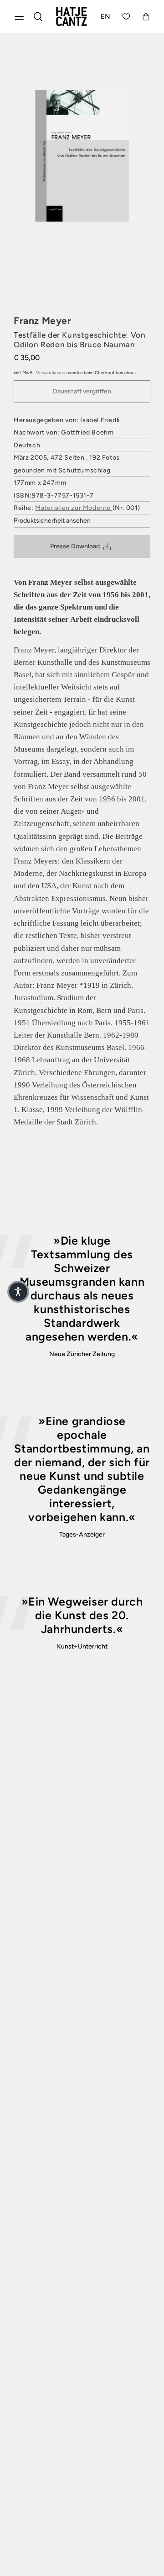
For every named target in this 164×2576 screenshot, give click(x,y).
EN (106, 16)
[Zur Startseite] (72, 16)
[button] (18, 1292)
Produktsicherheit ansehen (52, 521)
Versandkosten (51, 373)
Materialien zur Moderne (74, 508)
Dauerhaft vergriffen (82, 391)
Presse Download (75, 546)
